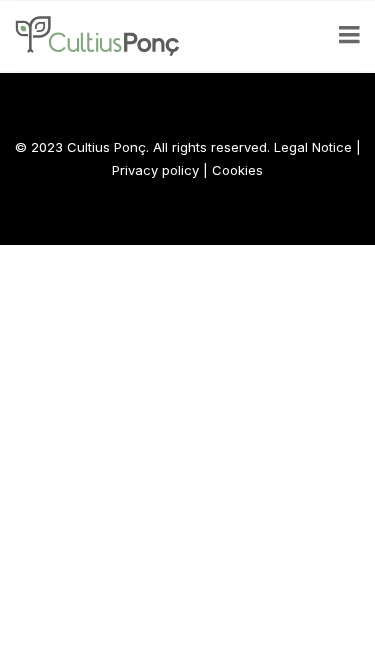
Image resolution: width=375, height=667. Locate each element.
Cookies (237, 170)
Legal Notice (313, 147)
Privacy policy (155, 170)
